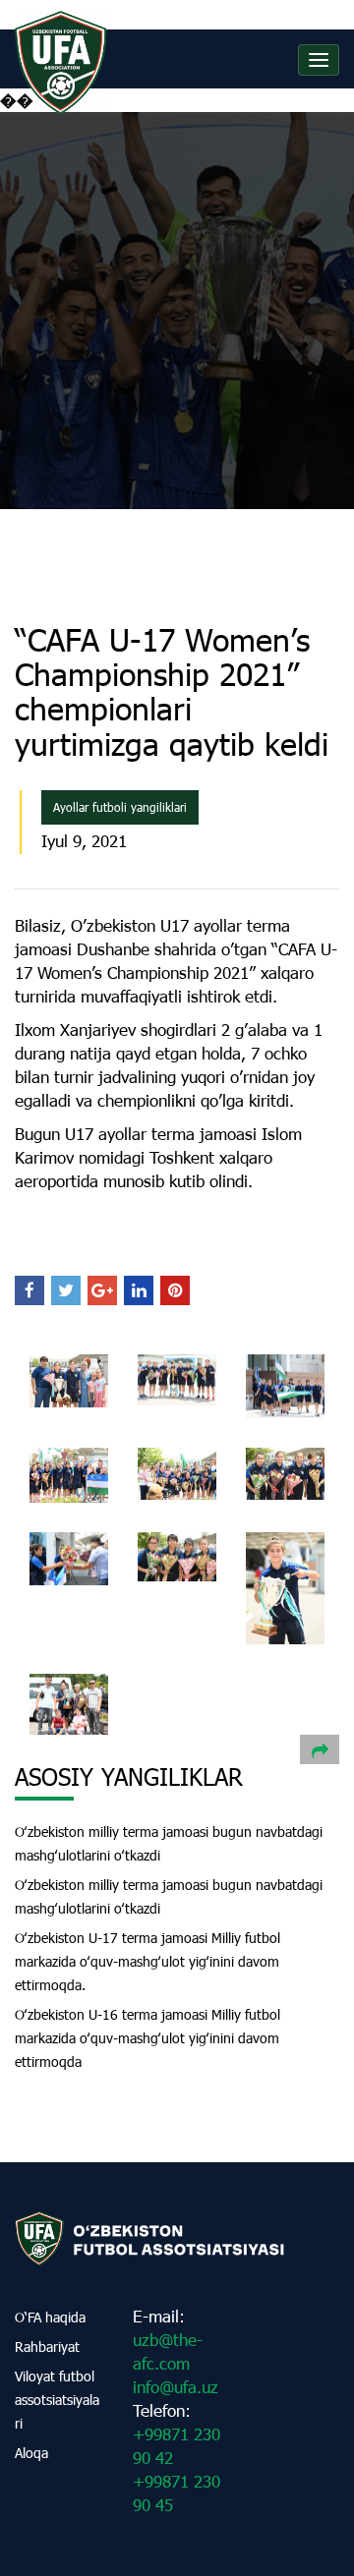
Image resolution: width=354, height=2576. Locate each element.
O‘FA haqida (50, 2317)
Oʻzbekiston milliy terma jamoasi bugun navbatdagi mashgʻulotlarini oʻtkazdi (169, 1843)
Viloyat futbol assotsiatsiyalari (57, 2400)
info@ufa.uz (176, 2387)
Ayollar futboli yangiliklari (120, 807)
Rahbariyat (47, 2347)
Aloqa (31, 2453)
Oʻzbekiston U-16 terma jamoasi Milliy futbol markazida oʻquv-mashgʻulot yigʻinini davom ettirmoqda (147, 2038)
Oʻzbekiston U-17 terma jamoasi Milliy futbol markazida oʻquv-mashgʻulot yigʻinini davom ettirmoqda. (147, 1961)
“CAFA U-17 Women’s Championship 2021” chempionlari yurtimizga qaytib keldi (172, 691)
